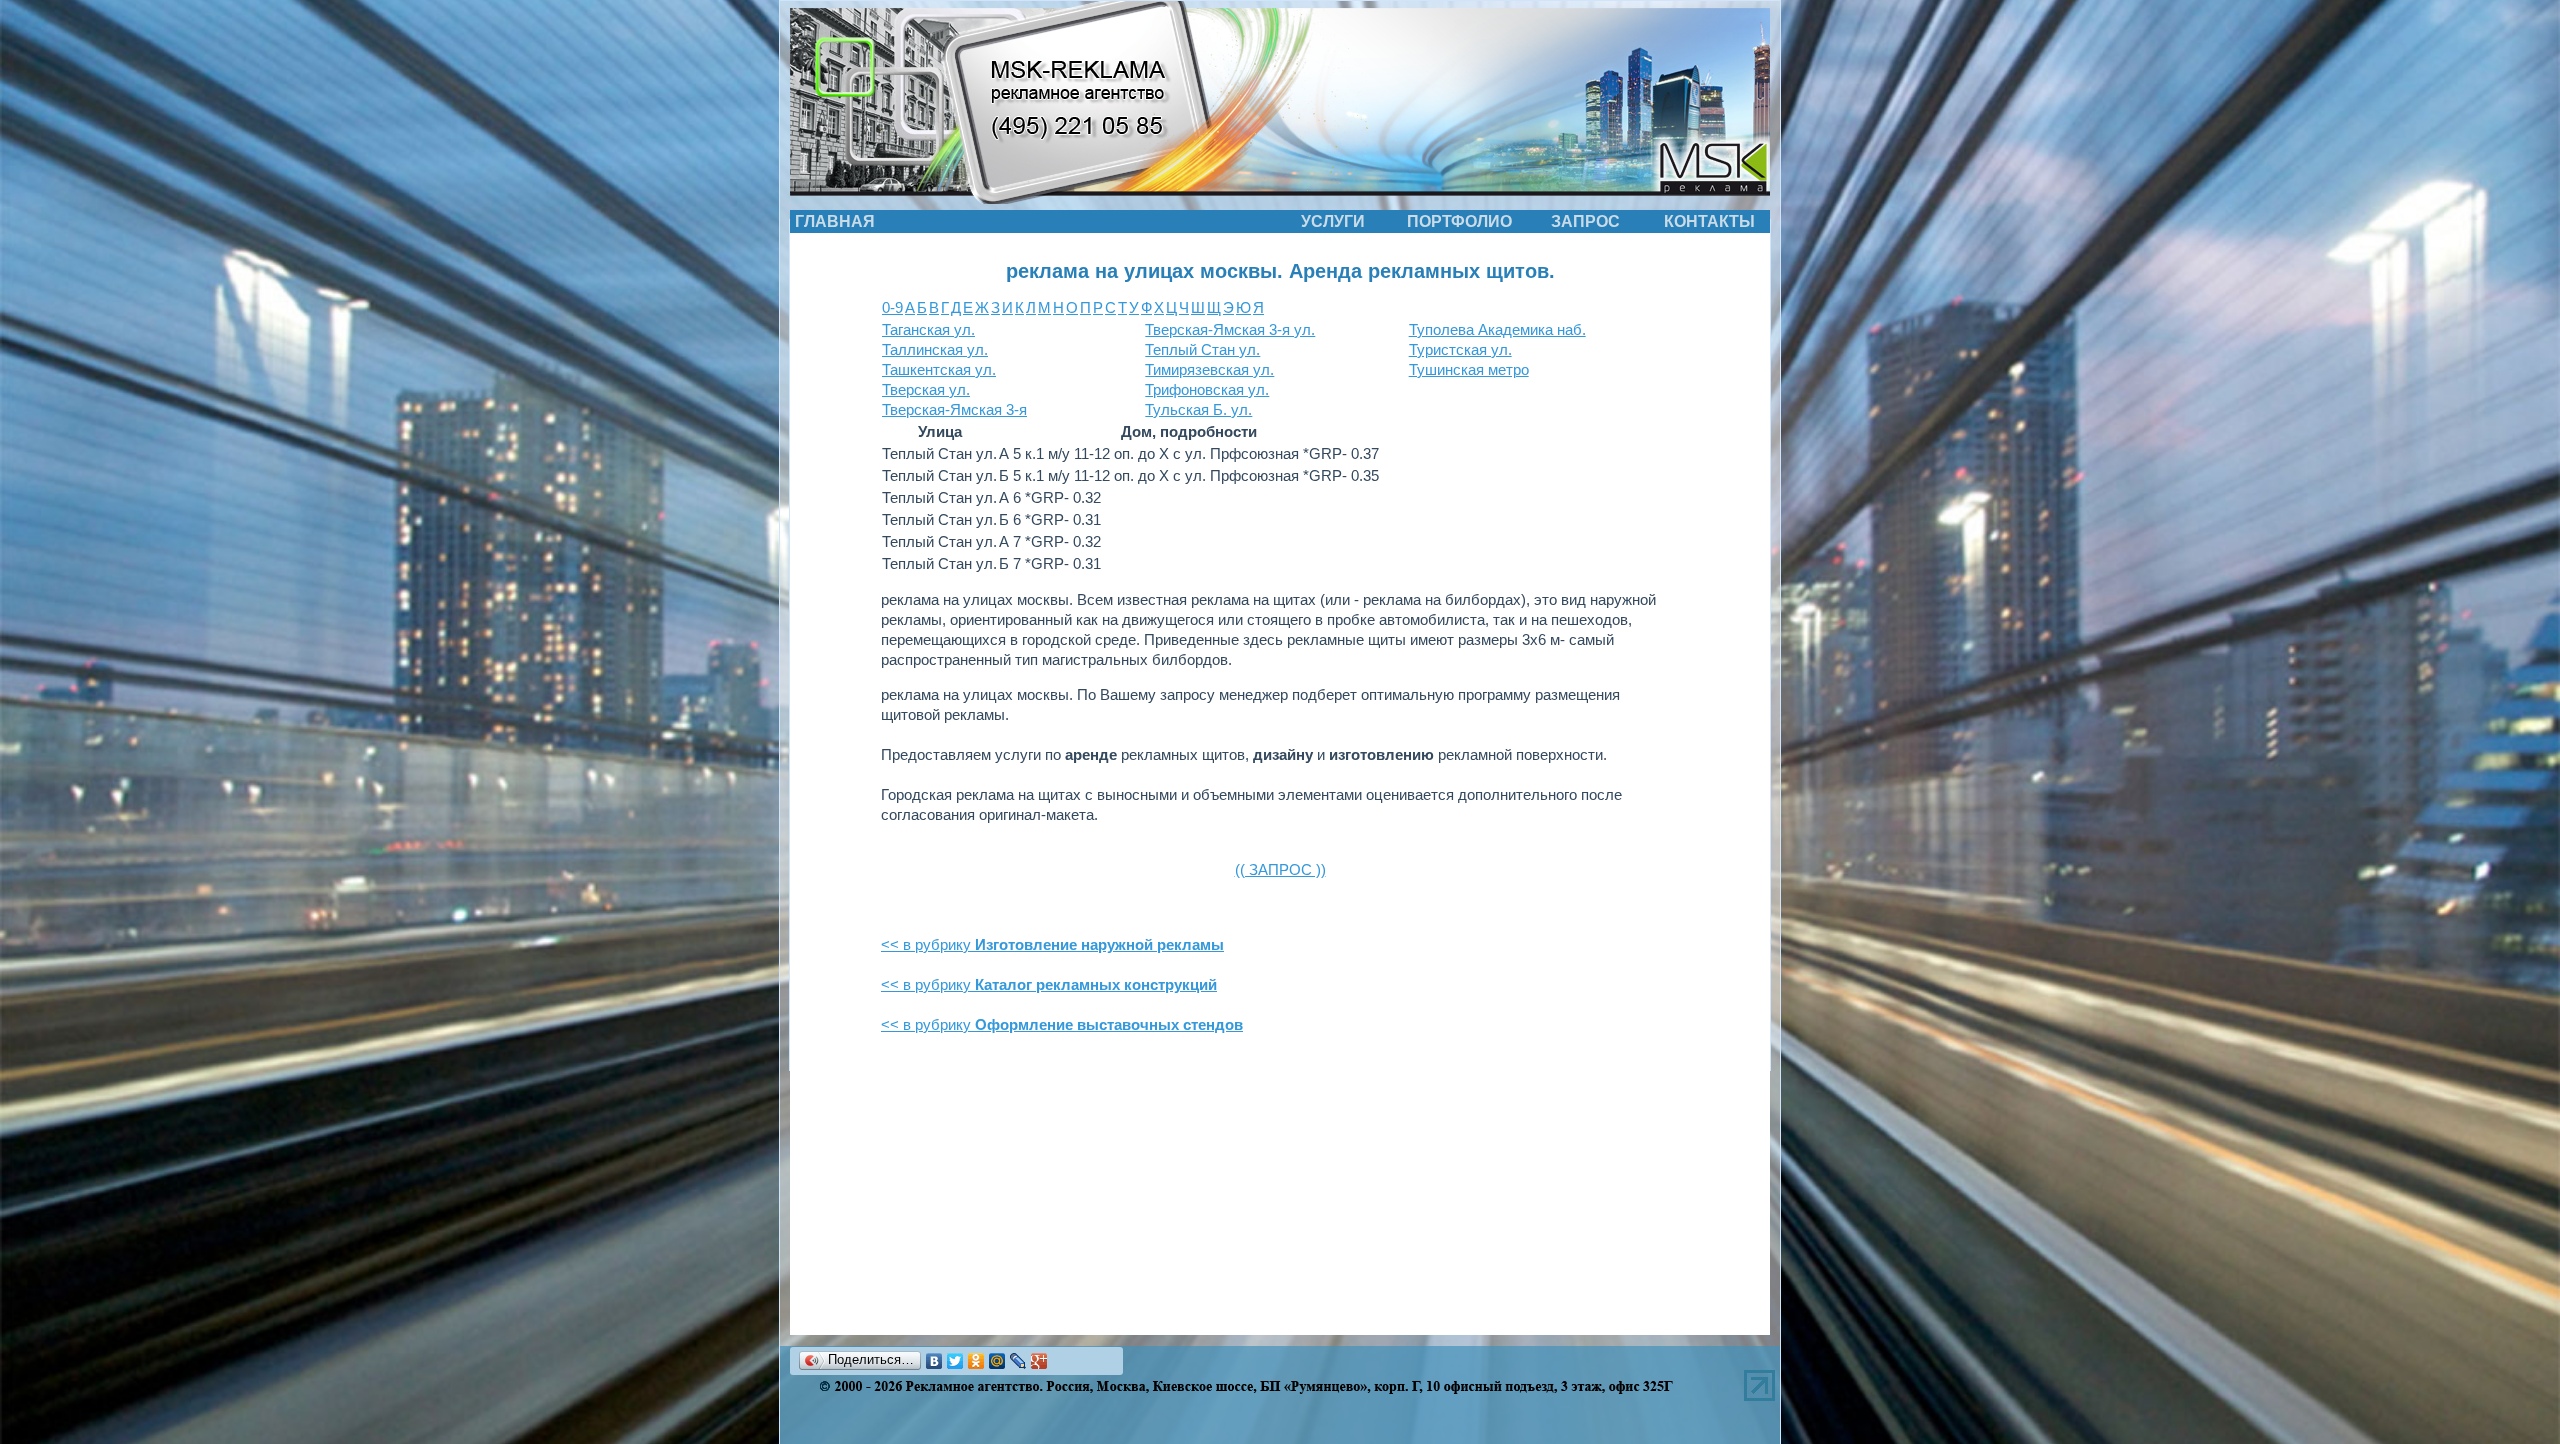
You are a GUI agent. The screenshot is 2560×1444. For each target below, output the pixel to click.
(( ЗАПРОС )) (1280, 869)
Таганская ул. (928, 329)
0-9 (892, 307)
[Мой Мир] (997, 1361)
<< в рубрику (1052, 944)
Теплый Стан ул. (1202, 349)
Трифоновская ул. (1207, 389)
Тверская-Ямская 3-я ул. (1230, 329)
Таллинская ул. (935, 349)
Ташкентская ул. (939, 369)
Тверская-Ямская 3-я (954, 409)
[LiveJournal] (1018, 1361)
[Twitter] (955, 1361)
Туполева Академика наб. (1497, 329)
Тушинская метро (1469, 369)
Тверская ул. (926, 389)
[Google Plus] (1039, 1361)
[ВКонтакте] (934, 1361)
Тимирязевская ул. (1209, 369)
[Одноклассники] (976, 1361)
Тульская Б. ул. (1198, 409)
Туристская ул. (1460, 349)
